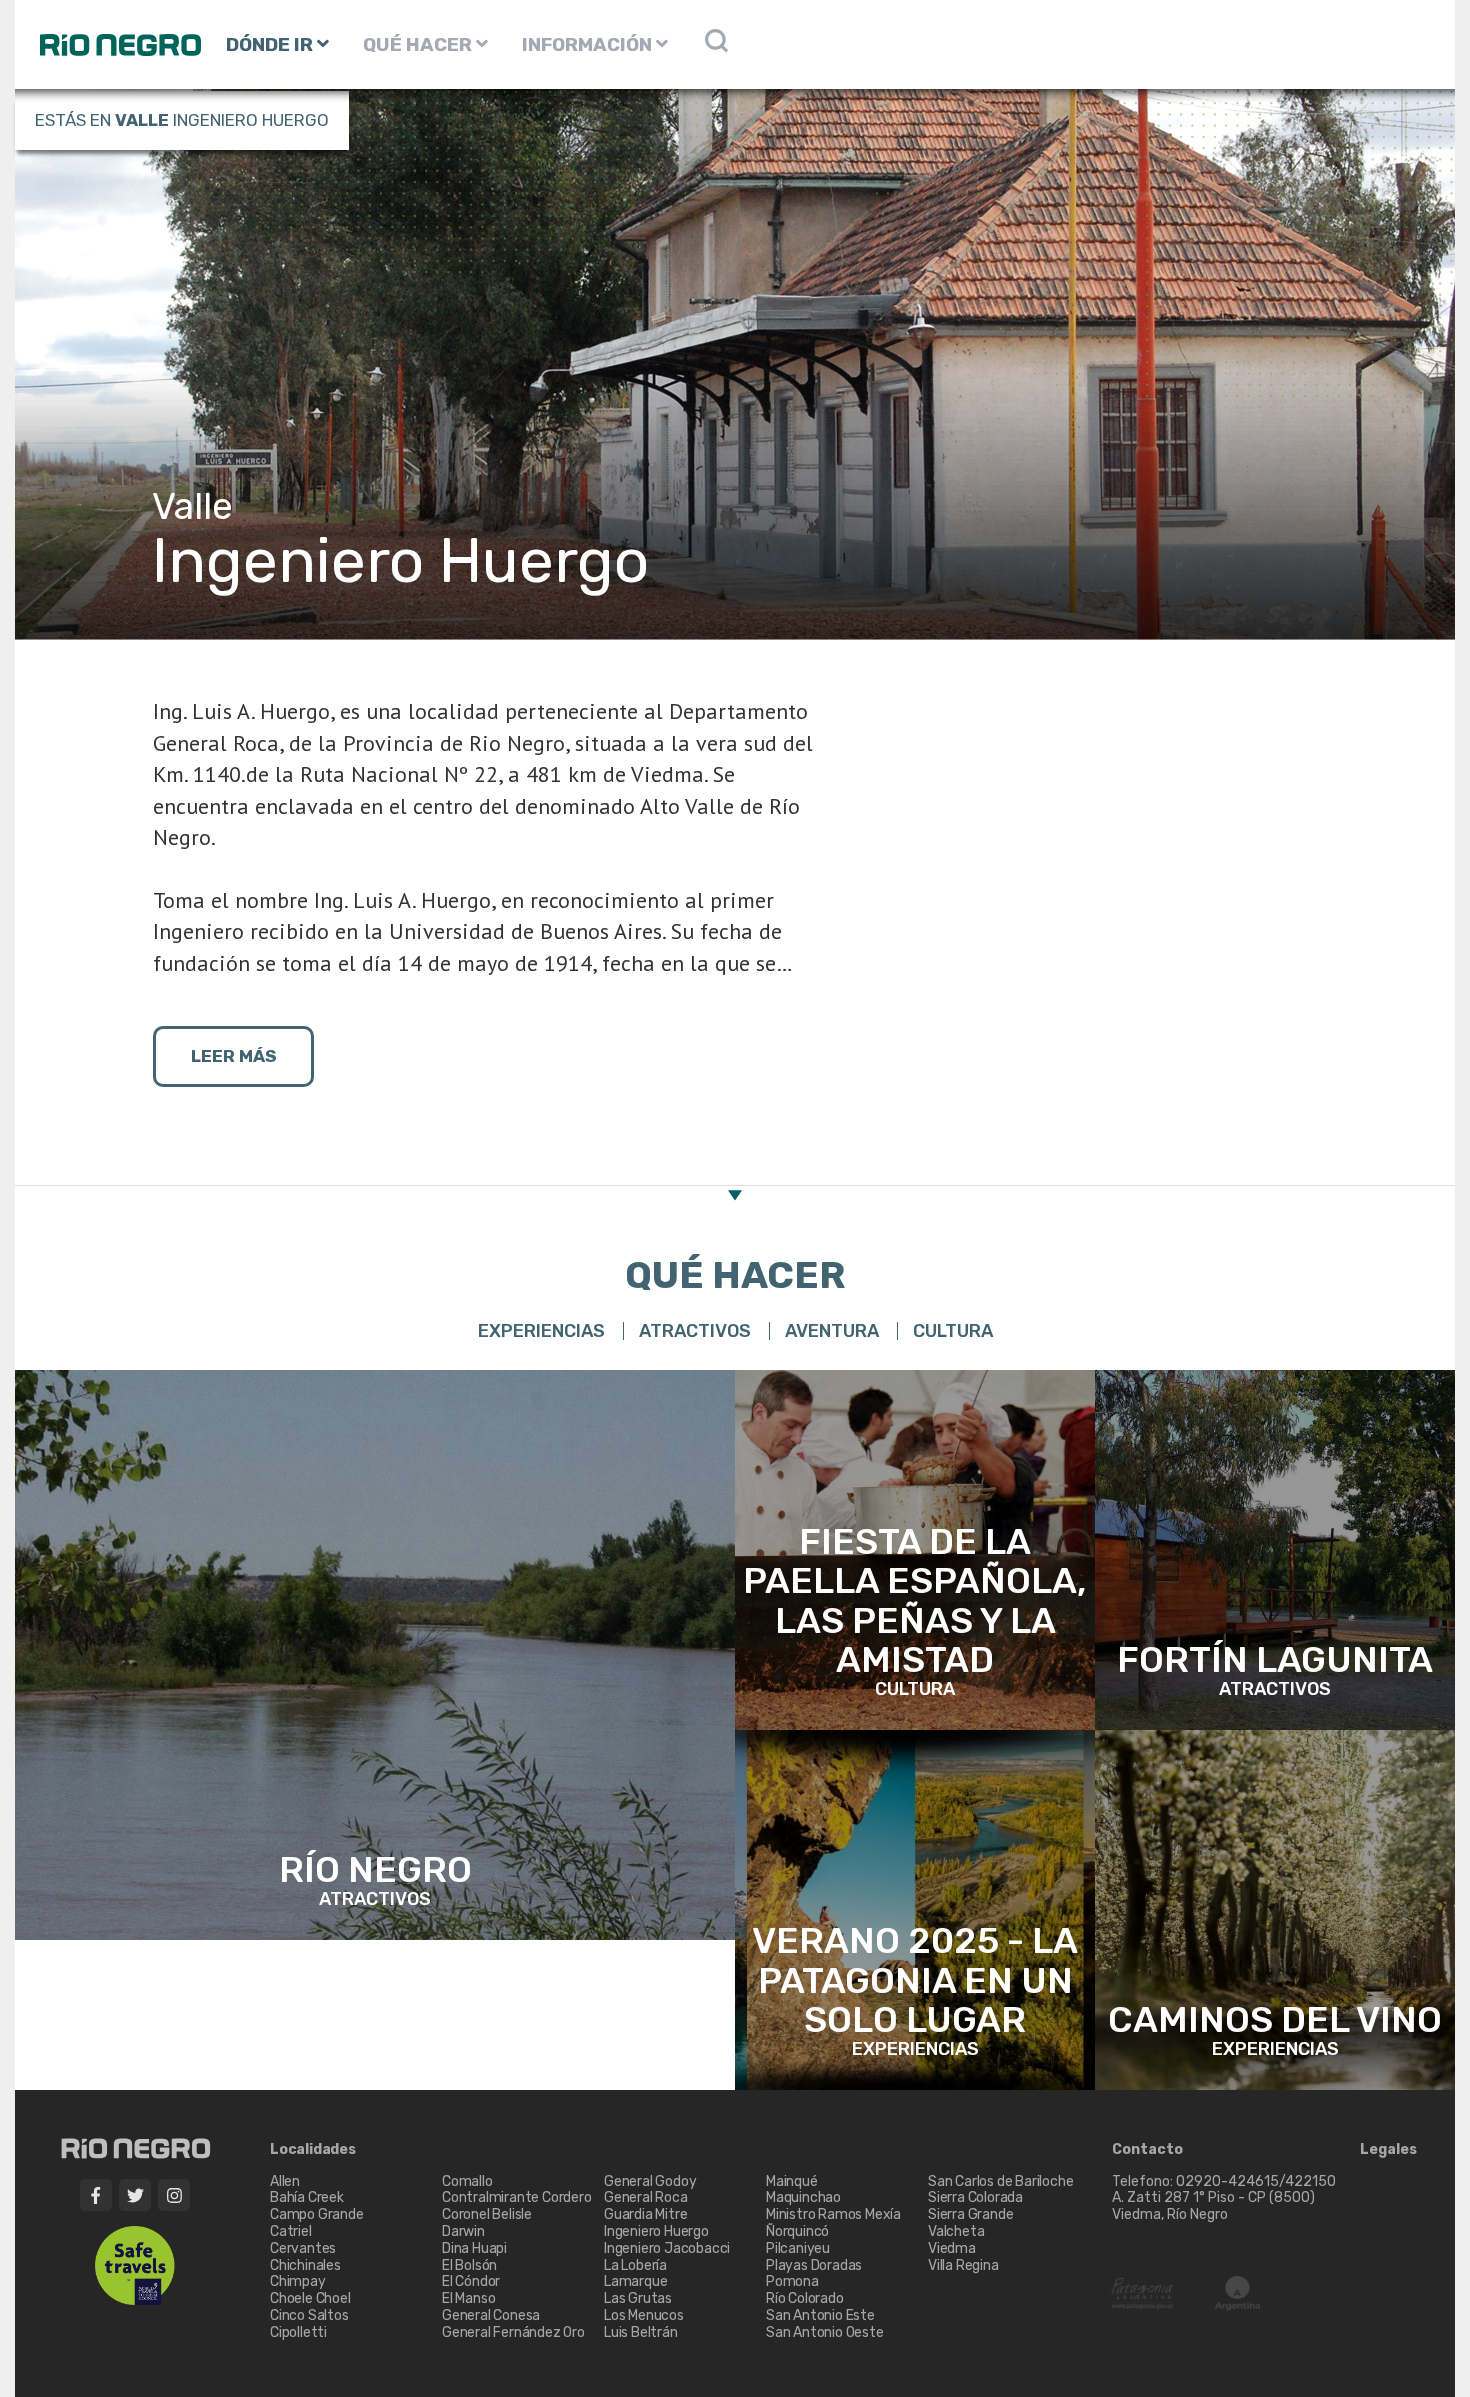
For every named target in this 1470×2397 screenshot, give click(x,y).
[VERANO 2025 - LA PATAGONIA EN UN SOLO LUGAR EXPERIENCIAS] (915, 1908)
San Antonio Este (820, 2315)
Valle (142, 120)
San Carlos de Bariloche (1000, 2181)
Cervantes (303, 2248)
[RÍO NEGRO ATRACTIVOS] (375, 1653)
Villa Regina (963, 2265)
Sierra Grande (970, 2214)
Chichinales (305, 2265)
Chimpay (298, 2281)
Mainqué (792, 2181)
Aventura (832, 1331)
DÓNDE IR (271, 44)
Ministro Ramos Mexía (833, 2214)
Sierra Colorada (975, 2197)
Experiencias (541, 1331)
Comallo (467, 2181)
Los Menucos (644, 2315)
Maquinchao (803, 2197)
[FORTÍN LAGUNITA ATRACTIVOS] (1275, 1548)
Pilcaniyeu (798, 2248)
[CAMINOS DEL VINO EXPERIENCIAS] (1275, 1908)
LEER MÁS (233, 1056)
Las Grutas (638, 2298)
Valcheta (956, 2231)
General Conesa (491, 2315)
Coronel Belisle (487, 2214)
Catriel (291, 2231)
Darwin (463, 2231)
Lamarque (635, 2281)
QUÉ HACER (419, 44)
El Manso (468, 2298)
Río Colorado (805, 2298)
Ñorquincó (797, 2231)
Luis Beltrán (641, 2332)
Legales (1388, 2150)
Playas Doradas (814, 2265)
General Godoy (650, 2181)
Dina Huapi (474, 2248)
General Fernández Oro (513, 2332)
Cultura (953, 1331)
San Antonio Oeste (825, 2332)
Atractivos (695, 1331)
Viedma (952, 2248)
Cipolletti (298, 2332)
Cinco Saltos (309, 2315)
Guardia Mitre (645, 2214)
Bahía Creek (307, 2197)
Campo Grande (317, 2214)
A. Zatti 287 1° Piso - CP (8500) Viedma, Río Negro (1215, 2206)
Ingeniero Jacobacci (667, 2248)
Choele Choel (310, 2298)
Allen (285, 2181)
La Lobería (635, 2265)
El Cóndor (471, 2281)
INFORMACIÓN (589, 44)
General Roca (646, 2197)
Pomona (792, 2281)
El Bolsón (469, 2265)
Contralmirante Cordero (517, 2197)
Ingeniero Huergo (656, 2231)
